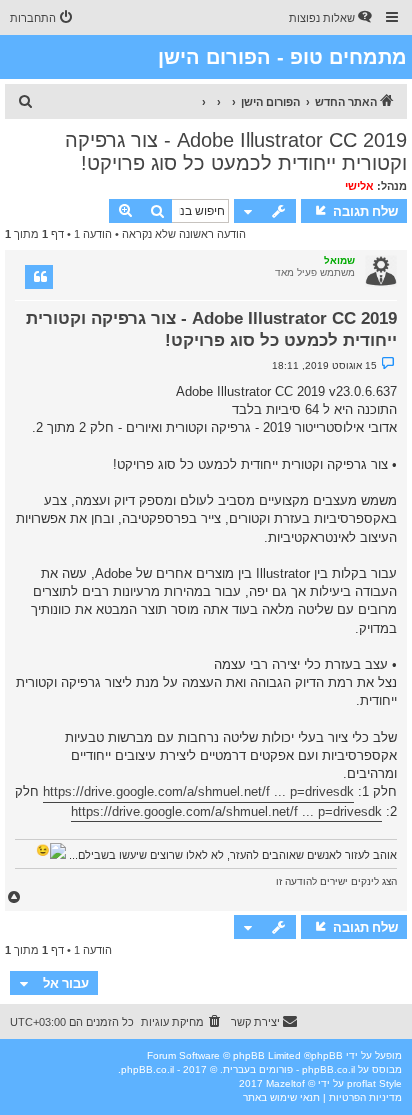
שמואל (339, 260)
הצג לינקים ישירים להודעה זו (336, 881)
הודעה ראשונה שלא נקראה (184, 234)
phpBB (327, 1055)
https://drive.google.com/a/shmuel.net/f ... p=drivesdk (198, 791)
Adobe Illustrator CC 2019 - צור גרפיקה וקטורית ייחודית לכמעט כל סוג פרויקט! (236, 151)
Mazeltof (285, 1083)
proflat (361, 1083)
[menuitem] (332, 18)
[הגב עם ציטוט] (39, 277)
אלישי (359, 186)
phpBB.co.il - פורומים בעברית (289, 1069)
